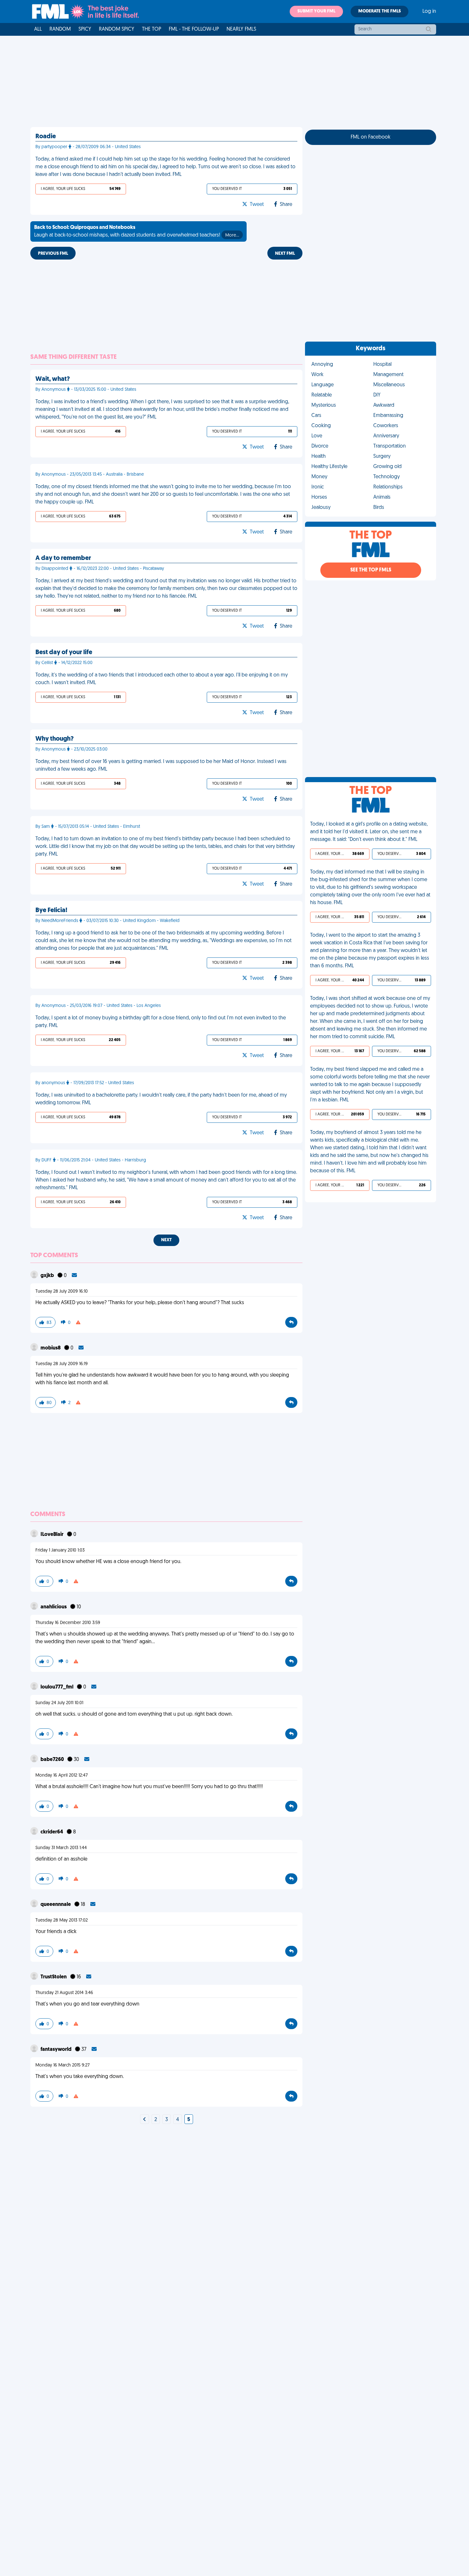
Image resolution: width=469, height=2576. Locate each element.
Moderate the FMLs (380, 11)
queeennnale (56, 1905)
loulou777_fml (57, 1687)
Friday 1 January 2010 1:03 (60, 1550)
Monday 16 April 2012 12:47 (62, 1775)
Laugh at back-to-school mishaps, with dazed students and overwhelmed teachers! (137, 231)
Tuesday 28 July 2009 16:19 (62, 1364)
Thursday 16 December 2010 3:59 (68, 1623)
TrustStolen (54, 1977)
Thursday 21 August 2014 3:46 (64, 1993)
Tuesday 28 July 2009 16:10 (62, 1292)
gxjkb (48, 1276)
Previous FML (53, 254)
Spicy (85, 29)
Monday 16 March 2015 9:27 (63, 2065)
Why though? (55, 739)
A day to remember (63, 558)
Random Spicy (117, 29)
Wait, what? (53, 379)
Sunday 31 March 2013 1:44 (61, 1848)
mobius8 (51, 1348)
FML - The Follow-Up (194, 29)
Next (166, 1240)
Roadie (46, 137)
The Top (152, 29)
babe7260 (53, 1760)
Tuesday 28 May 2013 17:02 (62, 1920)
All (38, 29)
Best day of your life (64, 653)
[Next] (145, 2120)
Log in (429, 11)
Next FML (285, 254)
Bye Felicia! (51, 910)
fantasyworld (56, 2050)
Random (60, 29)
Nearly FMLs (241, 29)
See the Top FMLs (371, 570)
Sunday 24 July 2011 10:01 (59, 1703)
